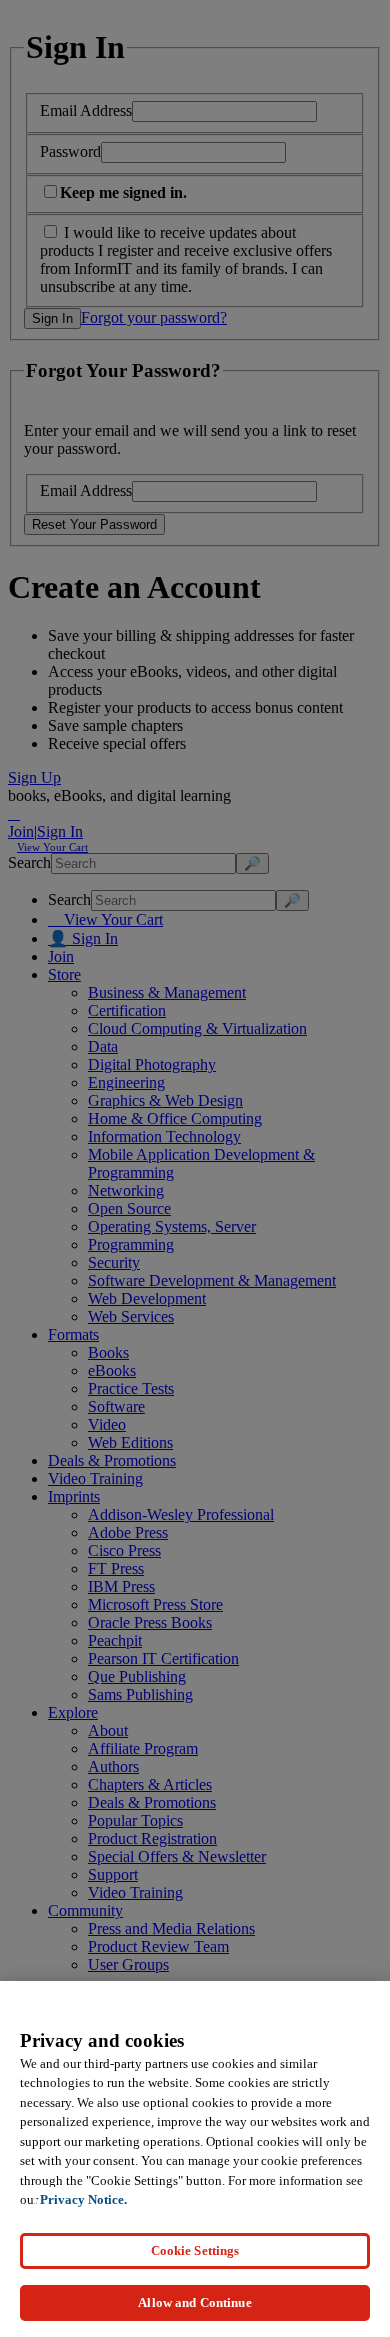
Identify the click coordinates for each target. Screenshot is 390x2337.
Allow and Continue (194, 2302)
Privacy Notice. (83, 2199)
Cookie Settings (195, 2250)
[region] (195, 2159)
